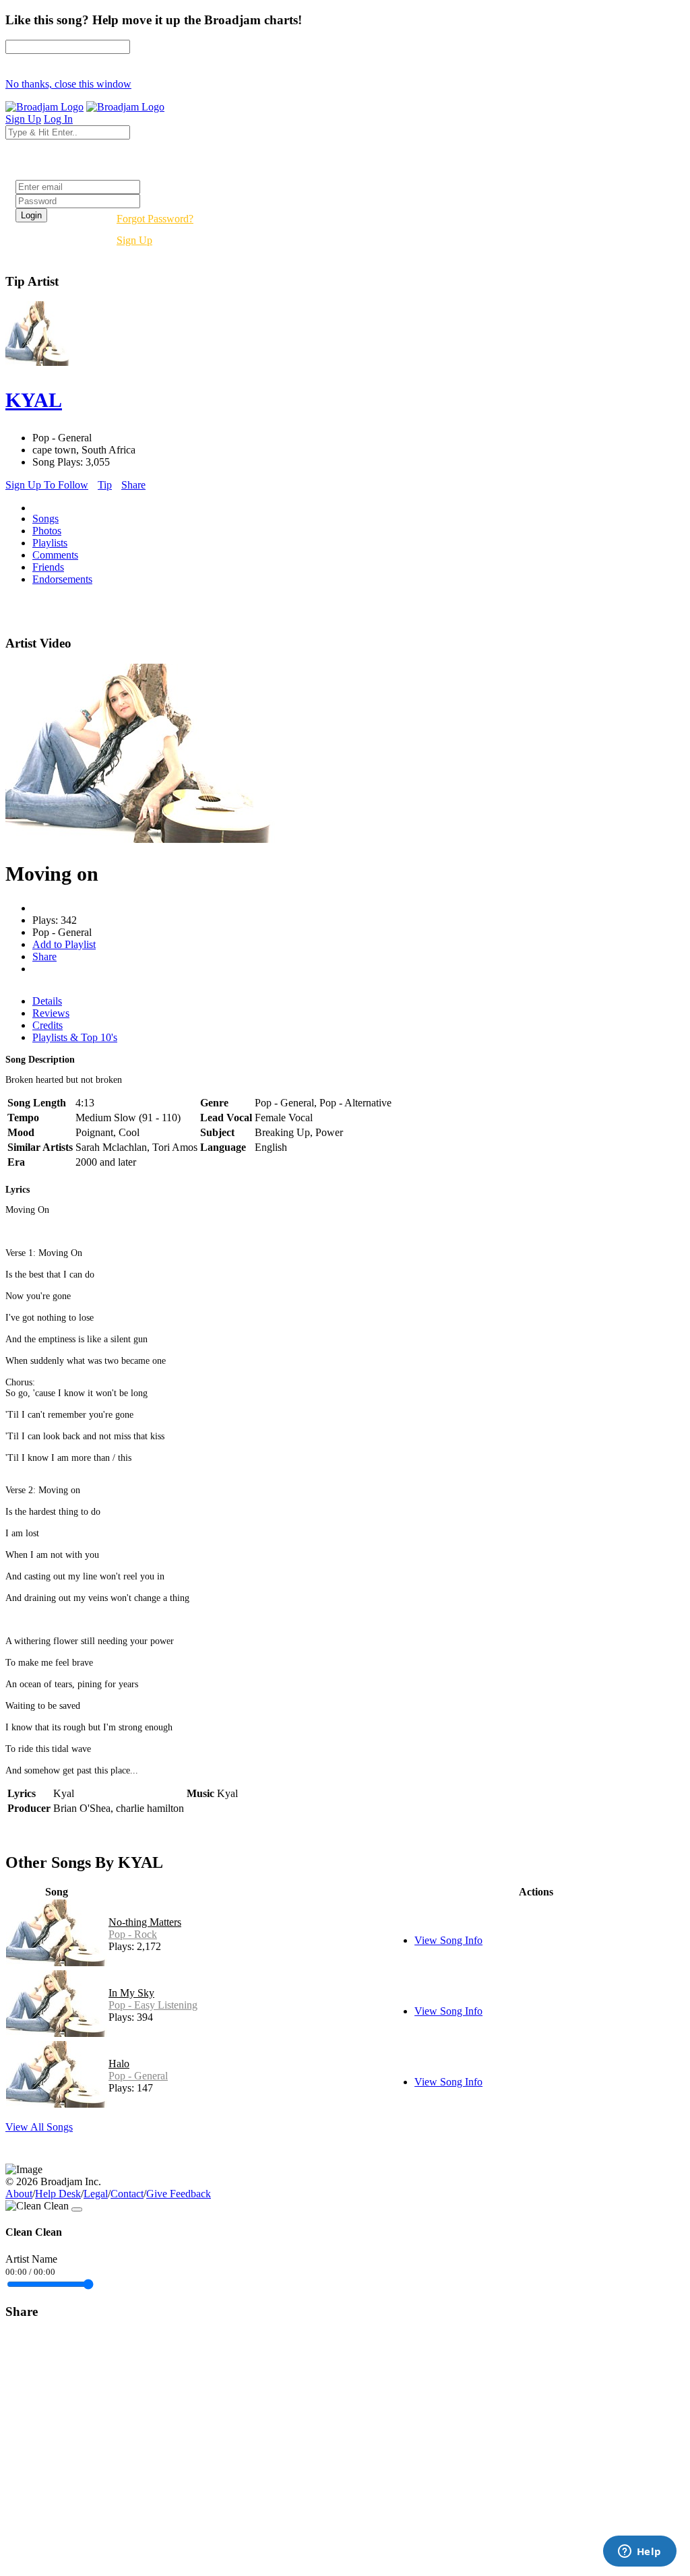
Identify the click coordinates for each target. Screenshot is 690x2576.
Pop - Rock (133, 1934)
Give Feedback (179, 2194)
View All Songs (39, 2127)
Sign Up (134, 240)
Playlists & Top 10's (75, 1037)
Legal (96, 2194)
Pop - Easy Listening (153, 2005)
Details (47, 1001)
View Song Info (448, 1940)
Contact (127, 2194)
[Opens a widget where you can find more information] (639, 2552)
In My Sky (131, 1993)
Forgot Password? (155, 219)
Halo (119, 2064)
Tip (105, 485)
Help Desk (58, 2194)
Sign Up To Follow (47, 485)
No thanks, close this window (68, 84)
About (19, 2194)
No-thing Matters (145, 1922)
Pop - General (138, 2076)
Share (133, 485)
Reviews (51, 1013)
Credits (48, 1025)
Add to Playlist (64, 944)
